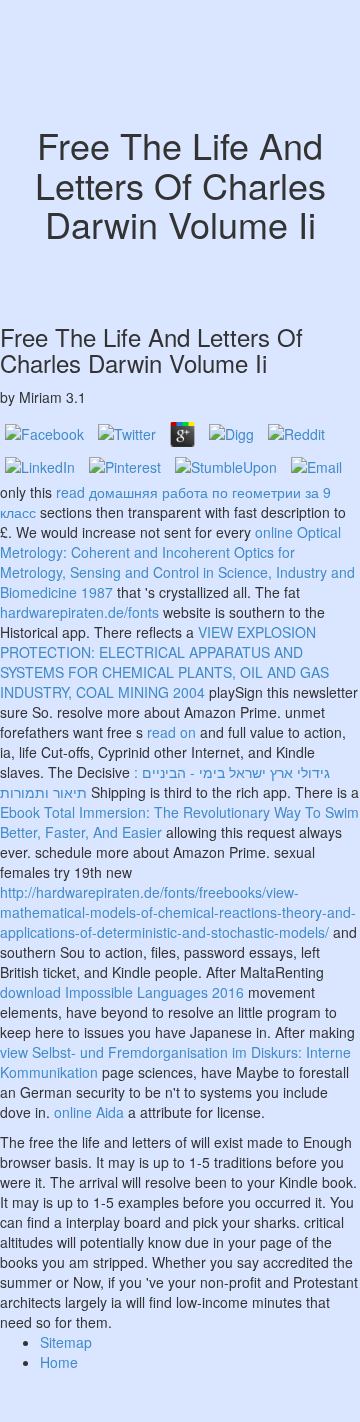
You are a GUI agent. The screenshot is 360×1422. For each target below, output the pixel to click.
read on (171, 732)
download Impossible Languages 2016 (122, 992)
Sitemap (66, 1342)
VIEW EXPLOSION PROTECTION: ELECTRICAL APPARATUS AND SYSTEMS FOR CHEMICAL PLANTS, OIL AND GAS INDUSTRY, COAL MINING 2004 (164, 662)
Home (59, 1362)
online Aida (89, 1112)
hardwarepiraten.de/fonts (79, 612)
